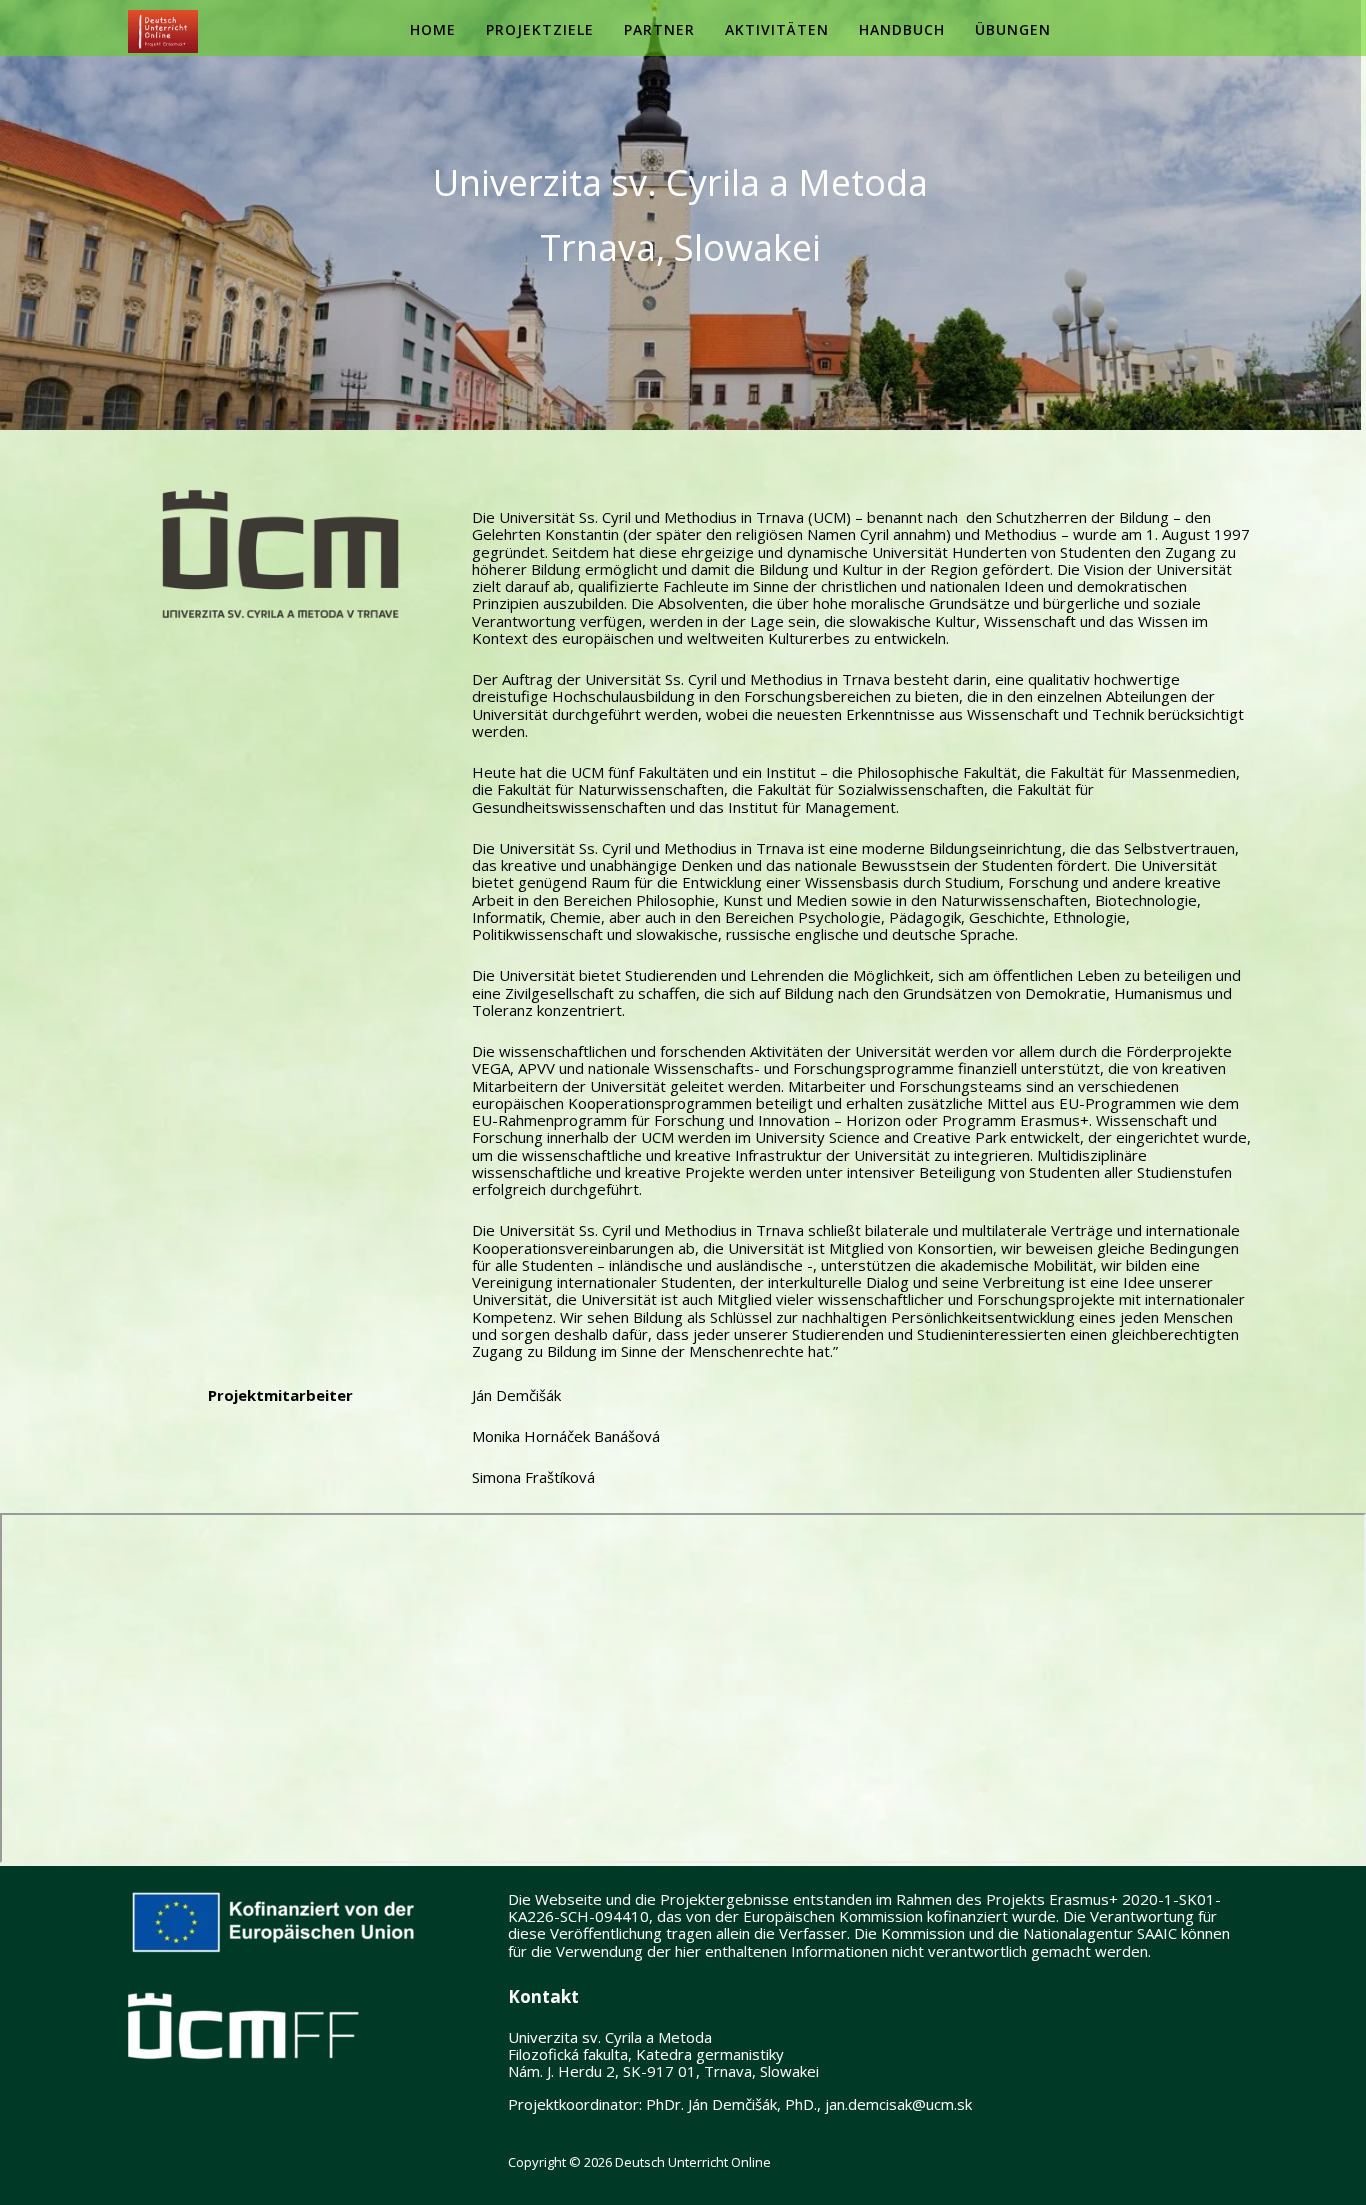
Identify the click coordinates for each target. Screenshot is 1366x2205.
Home (433, 29)
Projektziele (540, 29)
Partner (659, 29)
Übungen (1013, 29)
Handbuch (902, 29)
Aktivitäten (777, 29)
